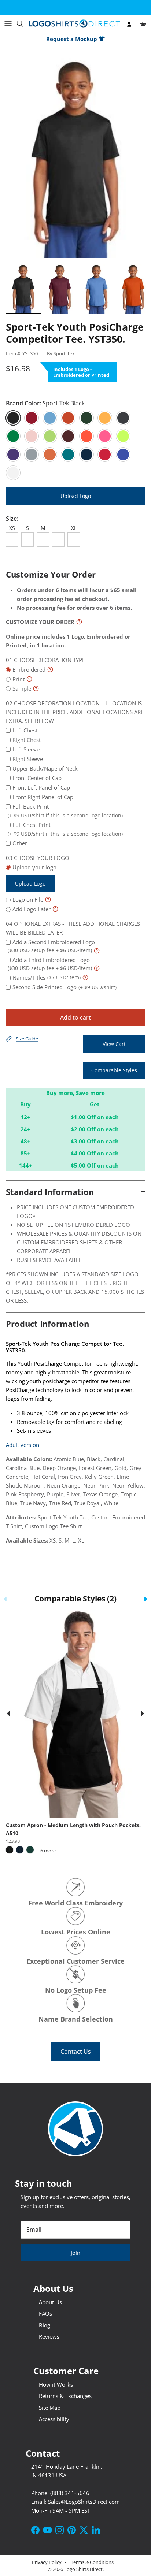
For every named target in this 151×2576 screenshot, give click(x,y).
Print (19, 679)
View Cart (114, 1044)
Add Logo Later (32, 909)
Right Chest (27, 740)
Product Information (47, 1324)
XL (74, 528)
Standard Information (50, 1192)
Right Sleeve (28, 759)
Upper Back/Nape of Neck (45, 768)
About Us (50, 2302)
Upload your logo (34, 875)
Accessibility (54, 2419)
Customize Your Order (51, 574)
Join (75, 2253)
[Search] (23, 23)
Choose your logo (42, 858)
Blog (45, 2325)
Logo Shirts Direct (83, 2569)
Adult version (23, 1445)
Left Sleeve (26, 749)
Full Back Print (65, 811)
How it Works (56, 2384)
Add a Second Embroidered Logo (51, 946)
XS (12, 528)
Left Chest (25, 730)
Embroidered (29, 669)
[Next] (143, 1714)
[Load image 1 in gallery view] (75, 154)
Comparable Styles (114, 1070)
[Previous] (8, 1714)
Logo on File (28, 899)
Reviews (49, 2336)
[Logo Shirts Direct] (75, 24)
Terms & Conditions (92, 2562)
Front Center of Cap (37, 778)
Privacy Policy (47, 2562)
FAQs (45, 2313)
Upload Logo (76, 496)
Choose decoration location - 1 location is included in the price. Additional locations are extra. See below (75, 712)
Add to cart (75, 1017)
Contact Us (76, 2052)
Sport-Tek (64, 353)
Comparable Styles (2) (75, 1598)
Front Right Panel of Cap (43, 797)
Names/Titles (47, 977)
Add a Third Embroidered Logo (50, 964)
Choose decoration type (49, 660)
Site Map (50, 2408)
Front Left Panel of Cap (41, 787)
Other (20, 843)
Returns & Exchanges (65, 2396)
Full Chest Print (65, 829)
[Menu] (8, 23)
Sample (22, 688)
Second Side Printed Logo (65, 987)
